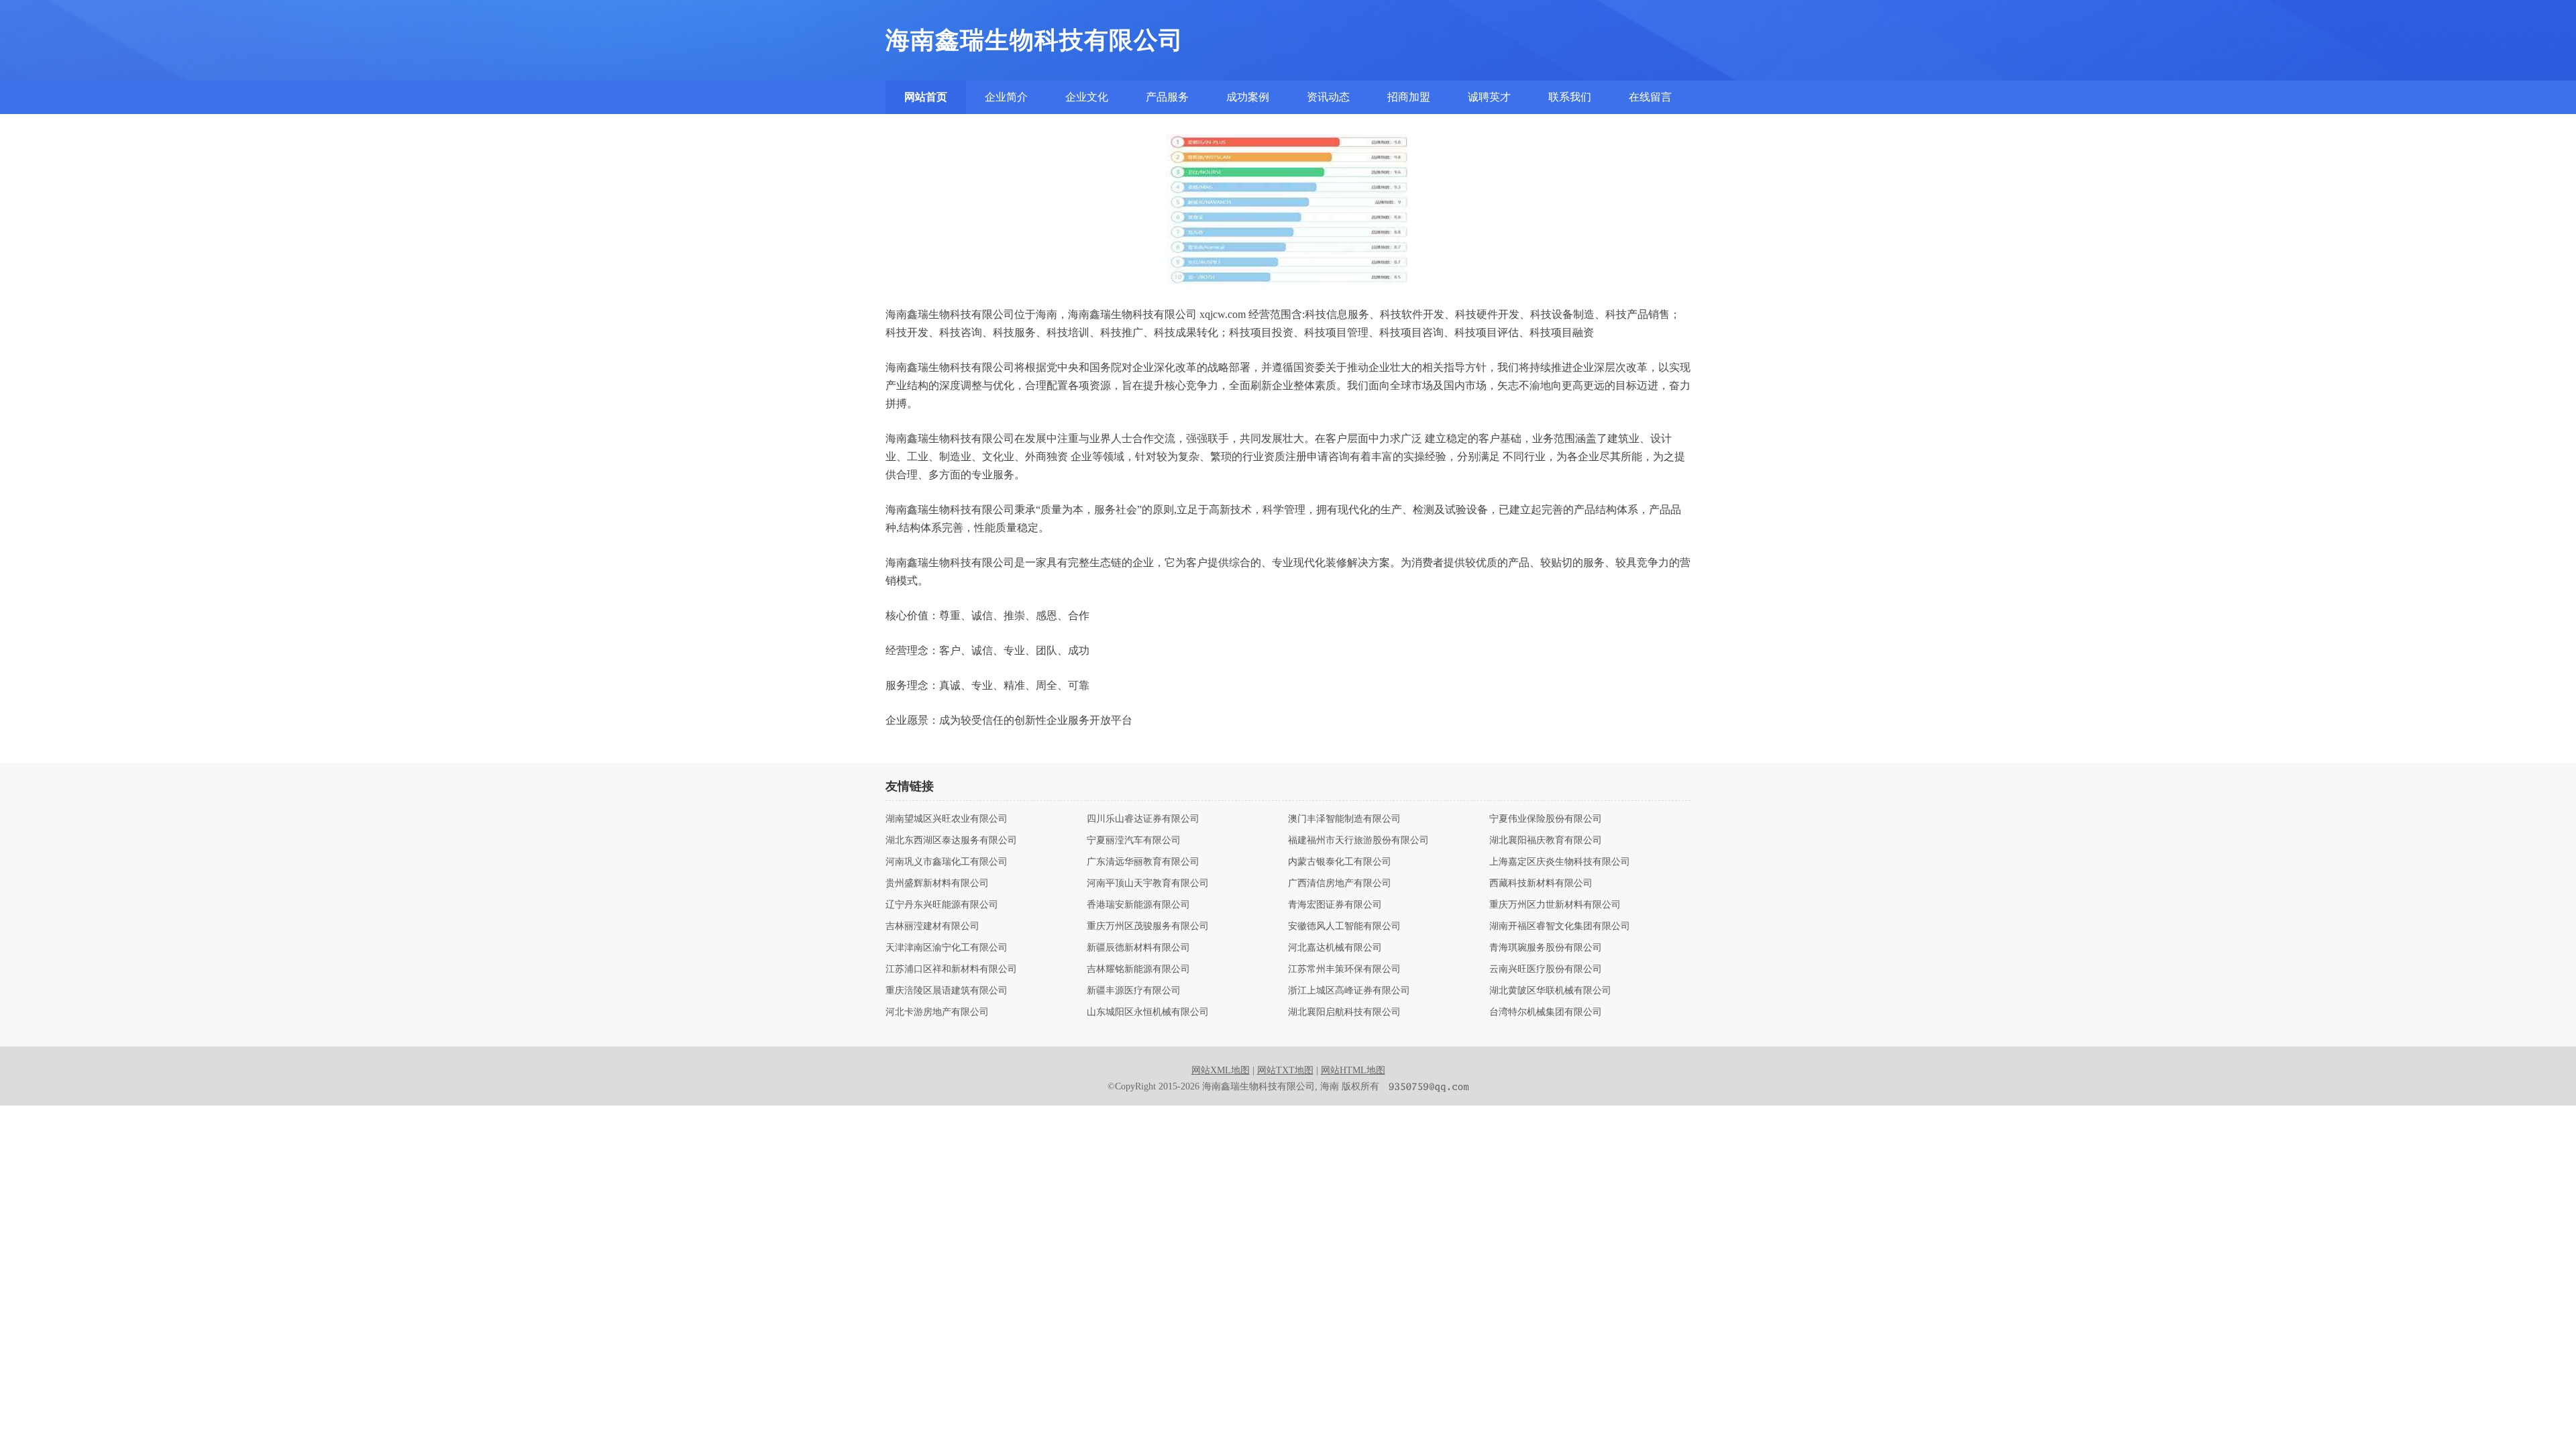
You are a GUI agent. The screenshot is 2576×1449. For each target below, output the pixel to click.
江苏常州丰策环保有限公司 (1344, 969)
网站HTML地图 (1353, 1070)
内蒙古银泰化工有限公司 (1340, 862)
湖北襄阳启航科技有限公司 (1344, 1012)
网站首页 (926, 97)
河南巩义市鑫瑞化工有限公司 (947, 862)
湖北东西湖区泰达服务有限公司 (951, 841)
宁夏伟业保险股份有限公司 (1546, 819)
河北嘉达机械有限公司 (1335, 948)
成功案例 (1248, 97)
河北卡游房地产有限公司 (937, 1012)
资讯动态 (1328, 97)
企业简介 (1006, 97)
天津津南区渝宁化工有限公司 (947, 948)
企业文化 (1087, 97)
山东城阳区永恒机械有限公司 (1148, 1012)
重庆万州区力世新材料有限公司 (1555, 905)
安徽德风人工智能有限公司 (1344, 926)
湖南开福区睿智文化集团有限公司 (1560, 926)
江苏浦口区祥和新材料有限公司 (951, 969)
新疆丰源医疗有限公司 (1134, 991)
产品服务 (1167, 97)
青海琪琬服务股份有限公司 (1546, 948)
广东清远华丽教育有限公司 (1143, 862)
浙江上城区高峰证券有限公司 (1349, 991)
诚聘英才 (1489, 97)
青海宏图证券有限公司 (1335, 905)
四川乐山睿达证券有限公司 (1143, 819)
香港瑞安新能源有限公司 (1138, 905)
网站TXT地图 (1285, 1070)
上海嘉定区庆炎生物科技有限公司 (1560, 862)
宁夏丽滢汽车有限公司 (1134, 841)
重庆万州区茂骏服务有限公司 (1148, 926)
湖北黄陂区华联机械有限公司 (1550, 991)
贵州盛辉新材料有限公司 (937, 883)
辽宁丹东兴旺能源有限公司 (942, 905)
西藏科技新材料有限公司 (1541, 883)
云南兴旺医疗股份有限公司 (1546, 969)
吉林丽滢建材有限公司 (932, 926)
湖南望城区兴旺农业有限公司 (947, 819)
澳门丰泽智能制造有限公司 (1344, 819)
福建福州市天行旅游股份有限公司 (1358, 841)
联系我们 (1570, 97)
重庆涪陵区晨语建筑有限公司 (947, 991)
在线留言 (1650, 97)
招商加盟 (1409, 97)
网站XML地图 (1221, 1070)
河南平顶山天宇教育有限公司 (1148, 883)
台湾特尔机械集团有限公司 (1546, 1012)
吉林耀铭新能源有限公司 (1138, 969)
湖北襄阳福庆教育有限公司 (1546, 841)
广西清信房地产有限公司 (1340, 883)
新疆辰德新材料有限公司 (1138, 948)
